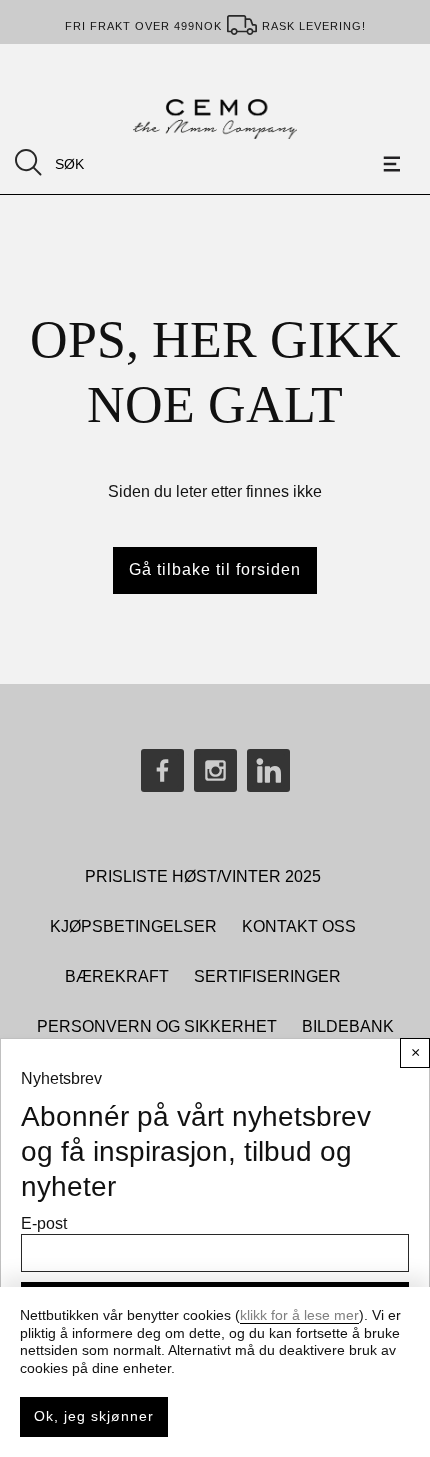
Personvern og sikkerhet (157, 1026)
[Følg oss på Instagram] (215, 770)
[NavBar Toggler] (395, 164)
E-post (44, 1223)
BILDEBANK (348, 1026)
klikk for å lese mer (299, 1315)
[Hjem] (214, 119)
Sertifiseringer (267, 976)
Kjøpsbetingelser (133, 926)
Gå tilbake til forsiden (215, 569)
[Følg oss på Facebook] (162, 770)
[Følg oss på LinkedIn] (268, 770)
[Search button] (28, 162)
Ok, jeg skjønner (94, 1416)
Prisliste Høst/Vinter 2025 (203, 876)
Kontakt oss (299, 926)
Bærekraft (117, 976)
